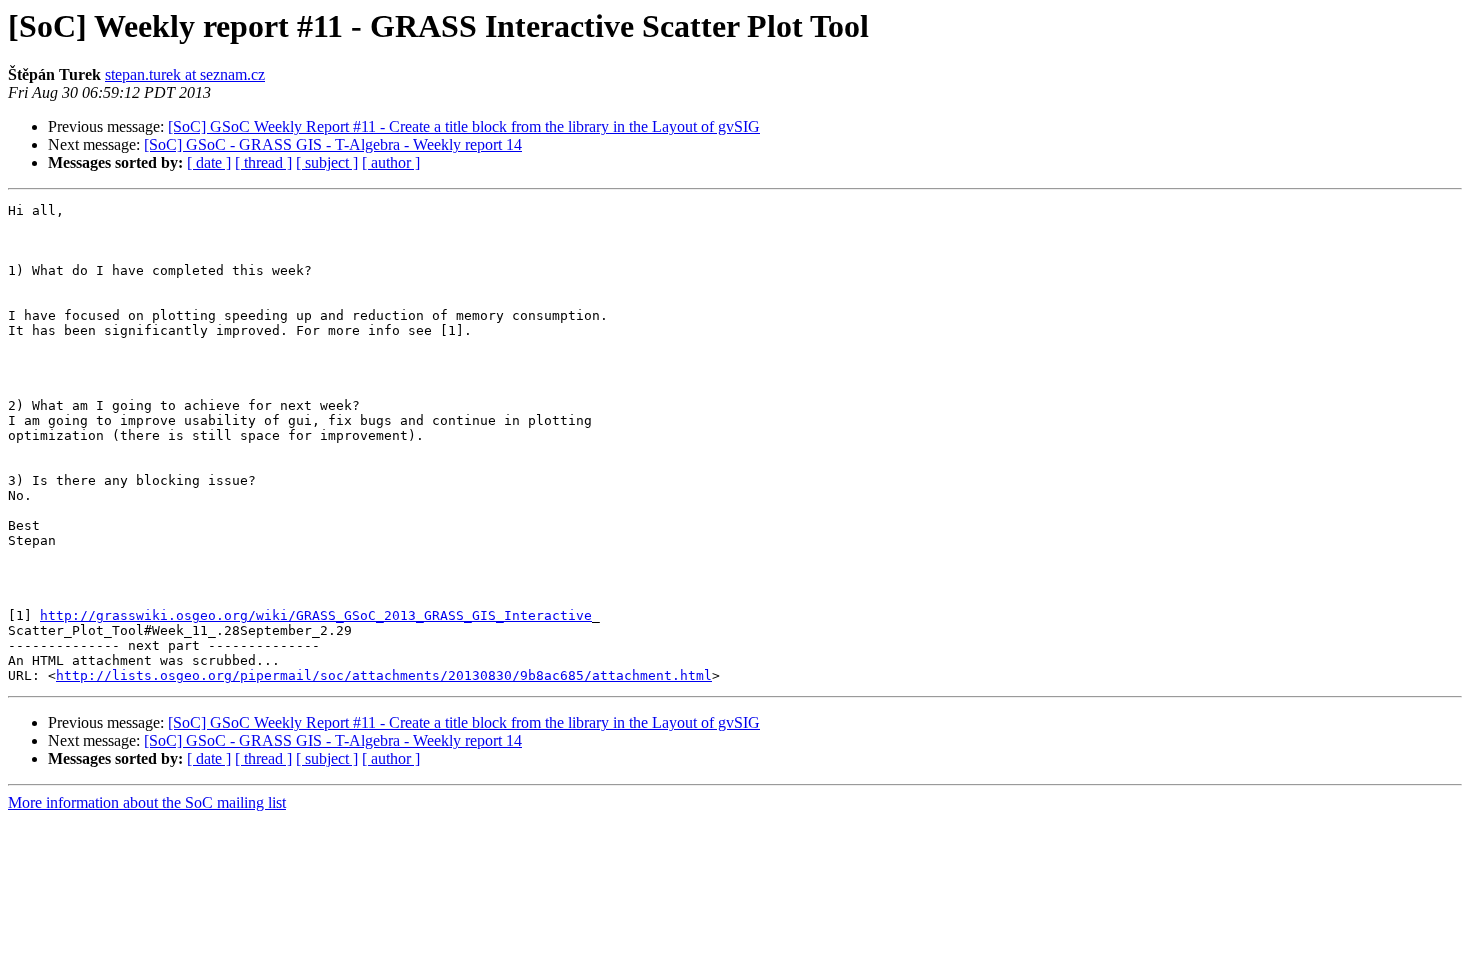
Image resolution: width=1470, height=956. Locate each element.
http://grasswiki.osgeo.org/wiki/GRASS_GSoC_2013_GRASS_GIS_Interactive (316, 615)
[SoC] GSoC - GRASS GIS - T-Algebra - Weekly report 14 (333, 144)
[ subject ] (327, 162)
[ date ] (209, 162)
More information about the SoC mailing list (147, 802)
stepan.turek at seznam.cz (185, 74)
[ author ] (391, 162)
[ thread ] (263, 162)
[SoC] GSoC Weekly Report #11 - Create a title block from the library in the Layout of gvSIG (464, 126)
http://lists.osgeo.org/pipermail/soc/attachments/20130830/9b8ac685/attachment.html (384, 675)
